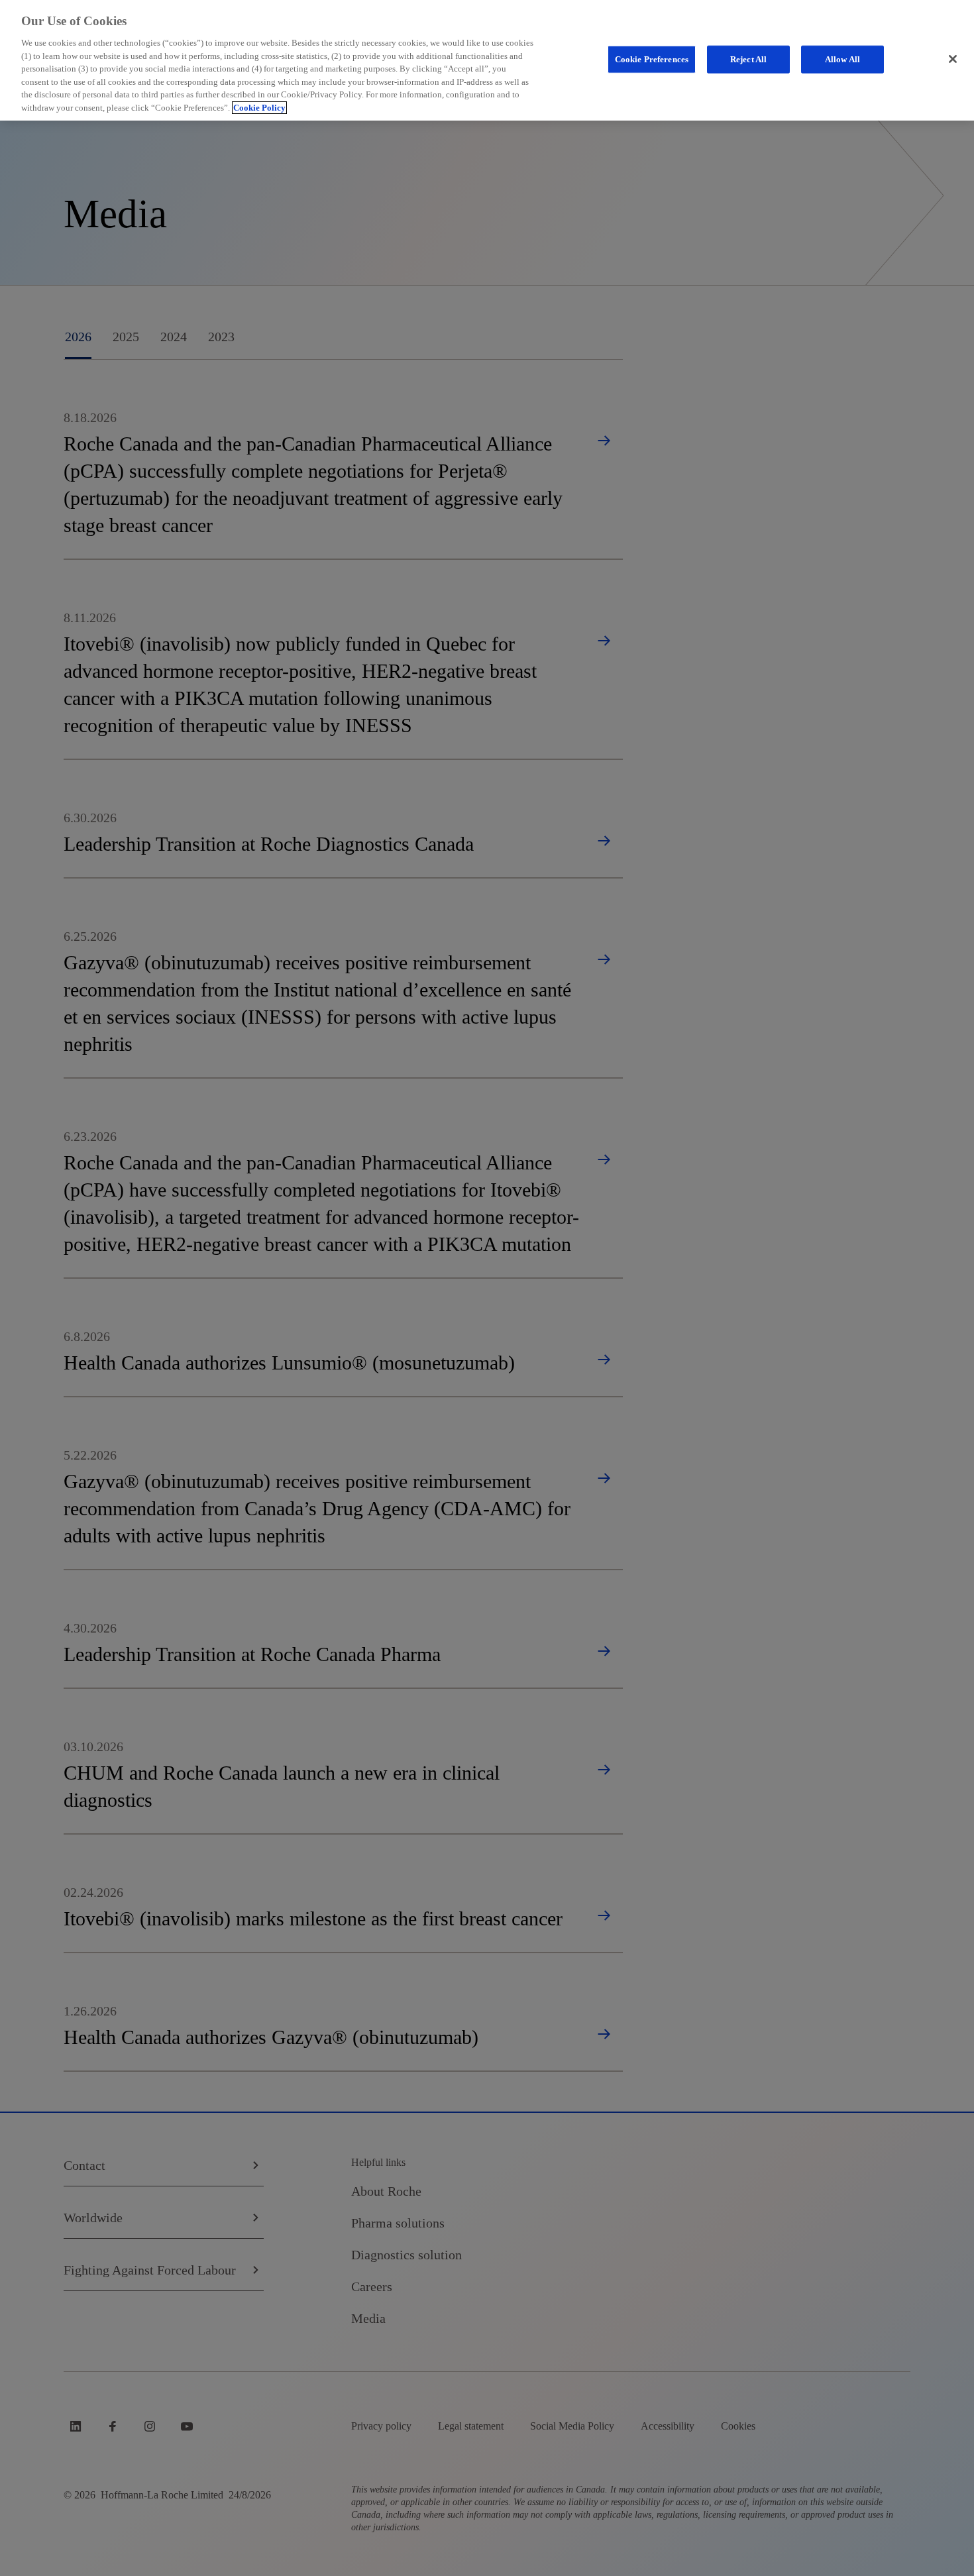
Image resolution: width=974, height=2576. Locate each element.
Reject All (748, 59)
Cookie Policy (259, 108)
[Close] (953, 59)
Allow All (842, 59)
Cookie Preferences (652, 59)
